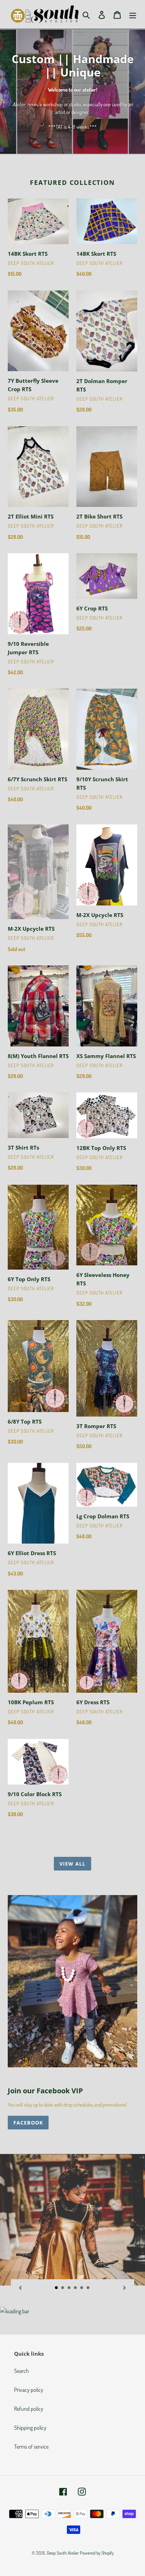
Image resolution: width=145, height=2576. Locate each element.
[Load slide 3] (69, 2288)
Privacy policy (29, 2390)
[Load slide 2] (63, 2288)
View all (73, 1864)
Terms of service (31, 2447)
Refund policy (29, 2409)
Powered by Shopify (97, 2553)
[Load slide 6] (88, 2288)
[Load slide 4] (76, 2288)
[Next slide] (125, 2287)
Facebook (28, 2123)
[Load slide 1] (57, 2288)
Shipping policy (30, 2428)
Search (21, 2371)
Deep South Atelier (63, 2553)
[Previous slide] (20, 2287)
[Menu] (133, 14)
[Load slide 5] (82, 2288)
